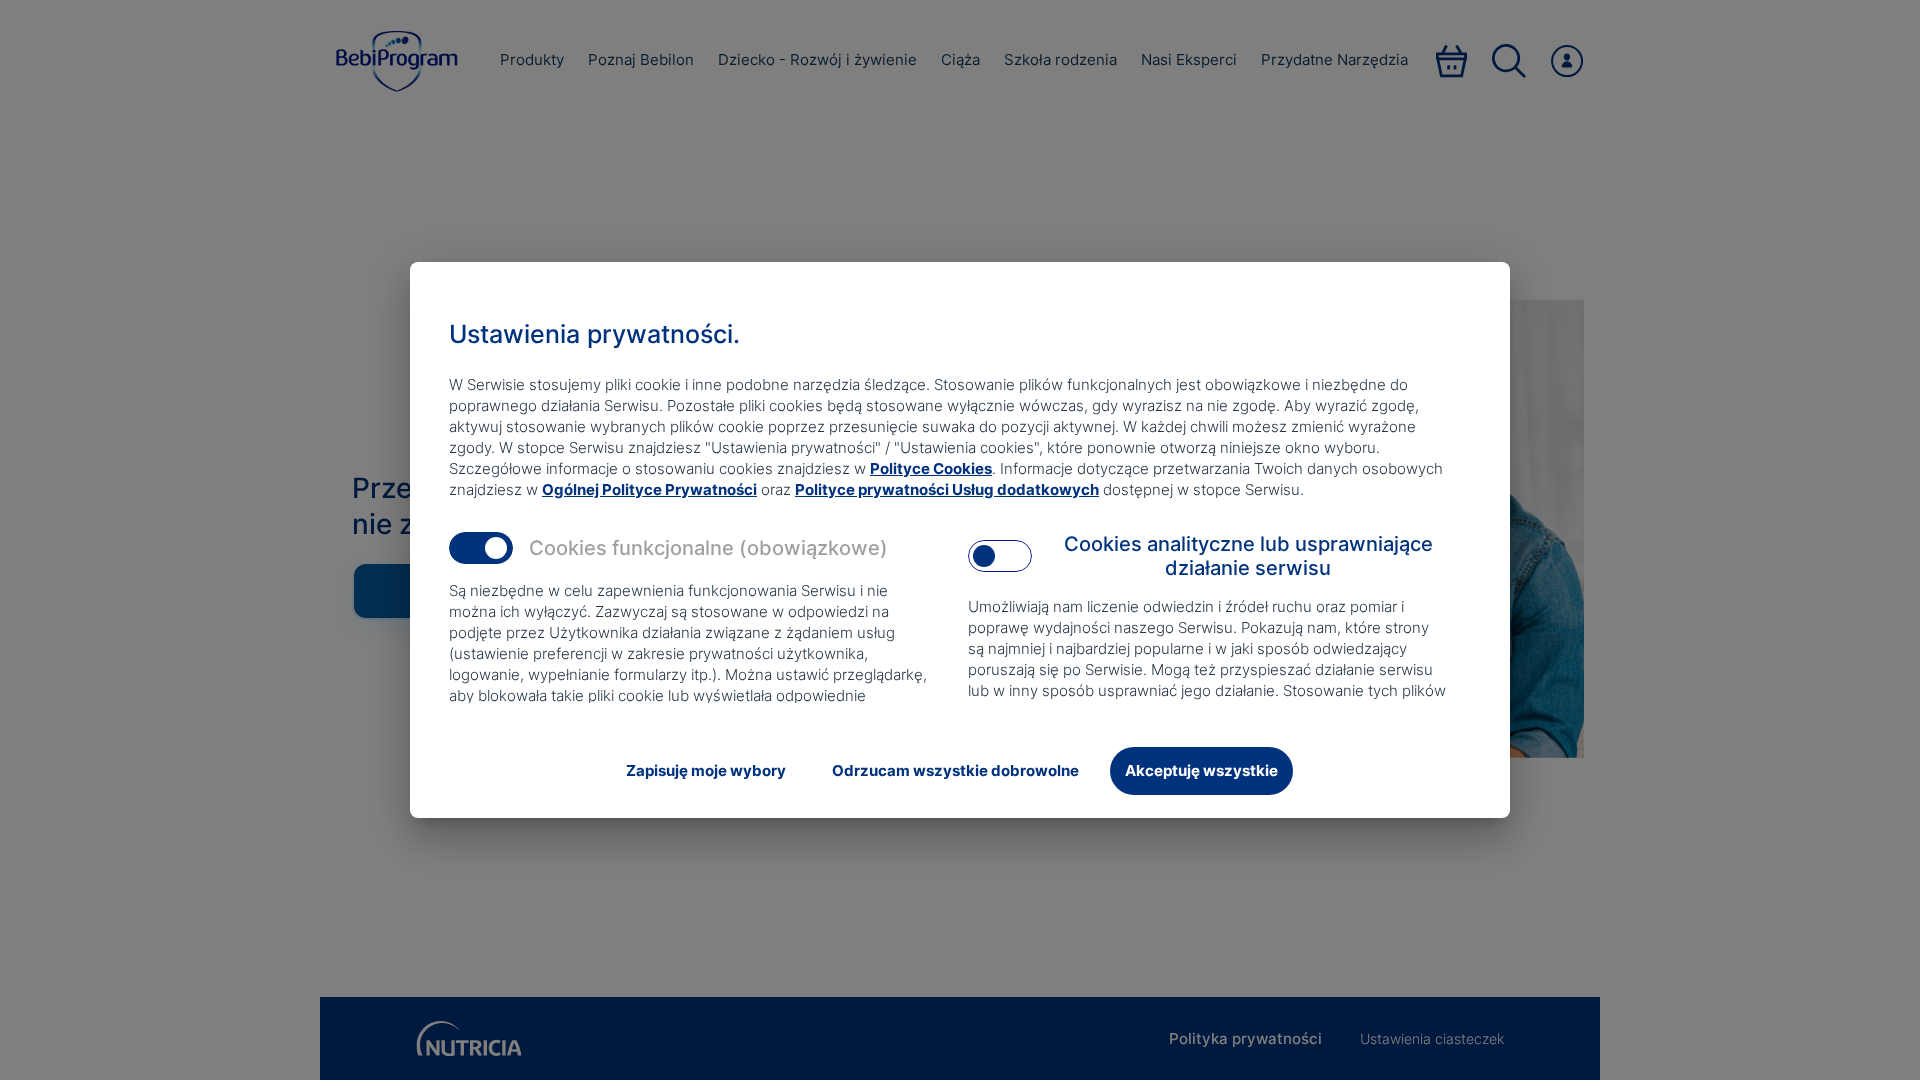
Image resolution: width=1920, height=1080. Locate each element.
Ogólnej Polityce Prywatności (649, 489)
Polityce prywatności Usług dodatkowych (947, 489)
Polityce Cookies (931, 468)
